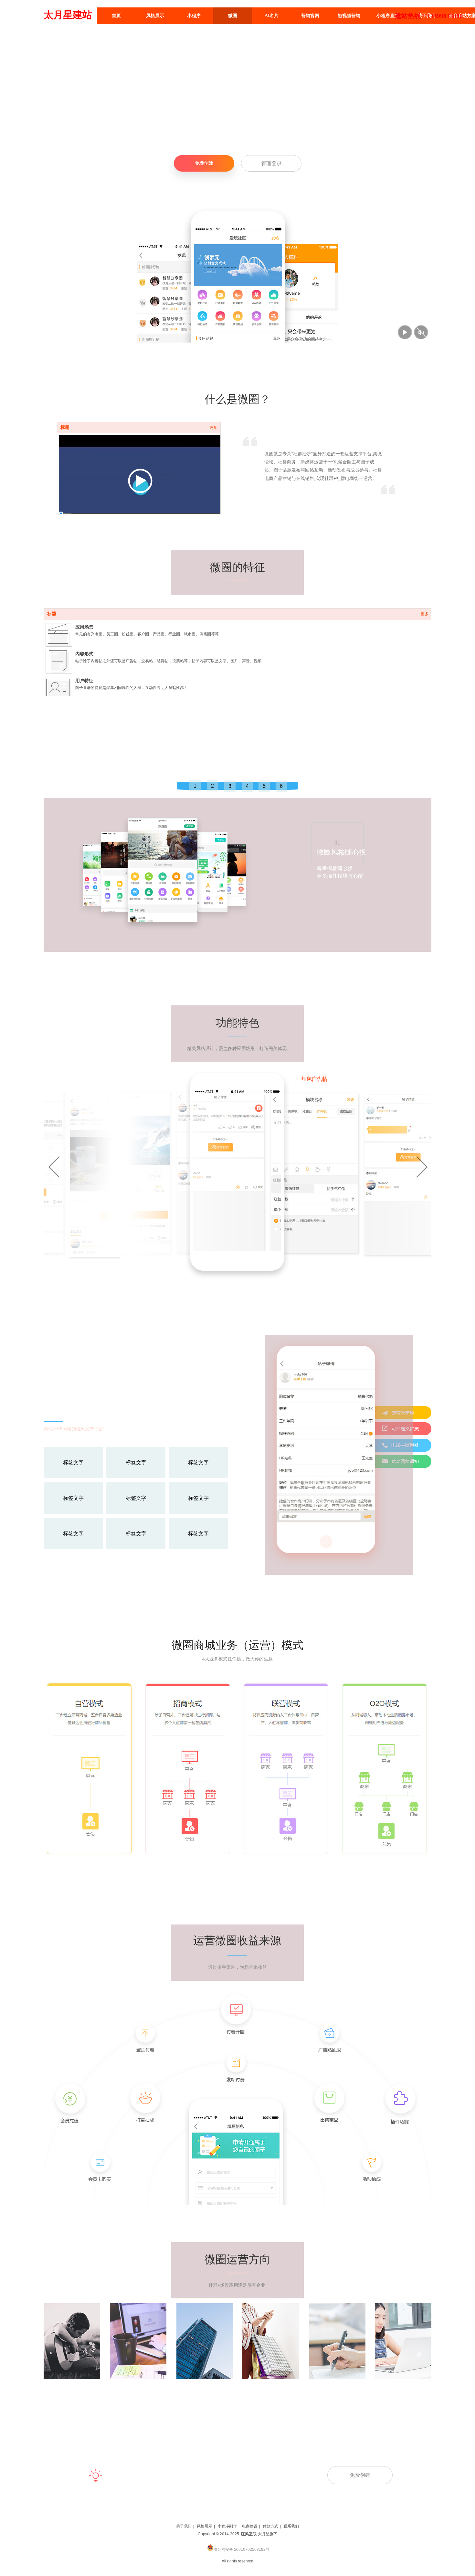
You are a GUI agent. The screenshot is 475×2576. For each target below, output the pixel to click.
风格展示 (205, 2526)
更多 (213, 428)
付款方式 (270, 2526)
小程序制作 (227, 2526)
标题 (65, 427)
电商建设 (250, 2526)
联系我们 (291, 2526)
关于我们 (184, 2526)
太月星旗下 (268, 2534)
